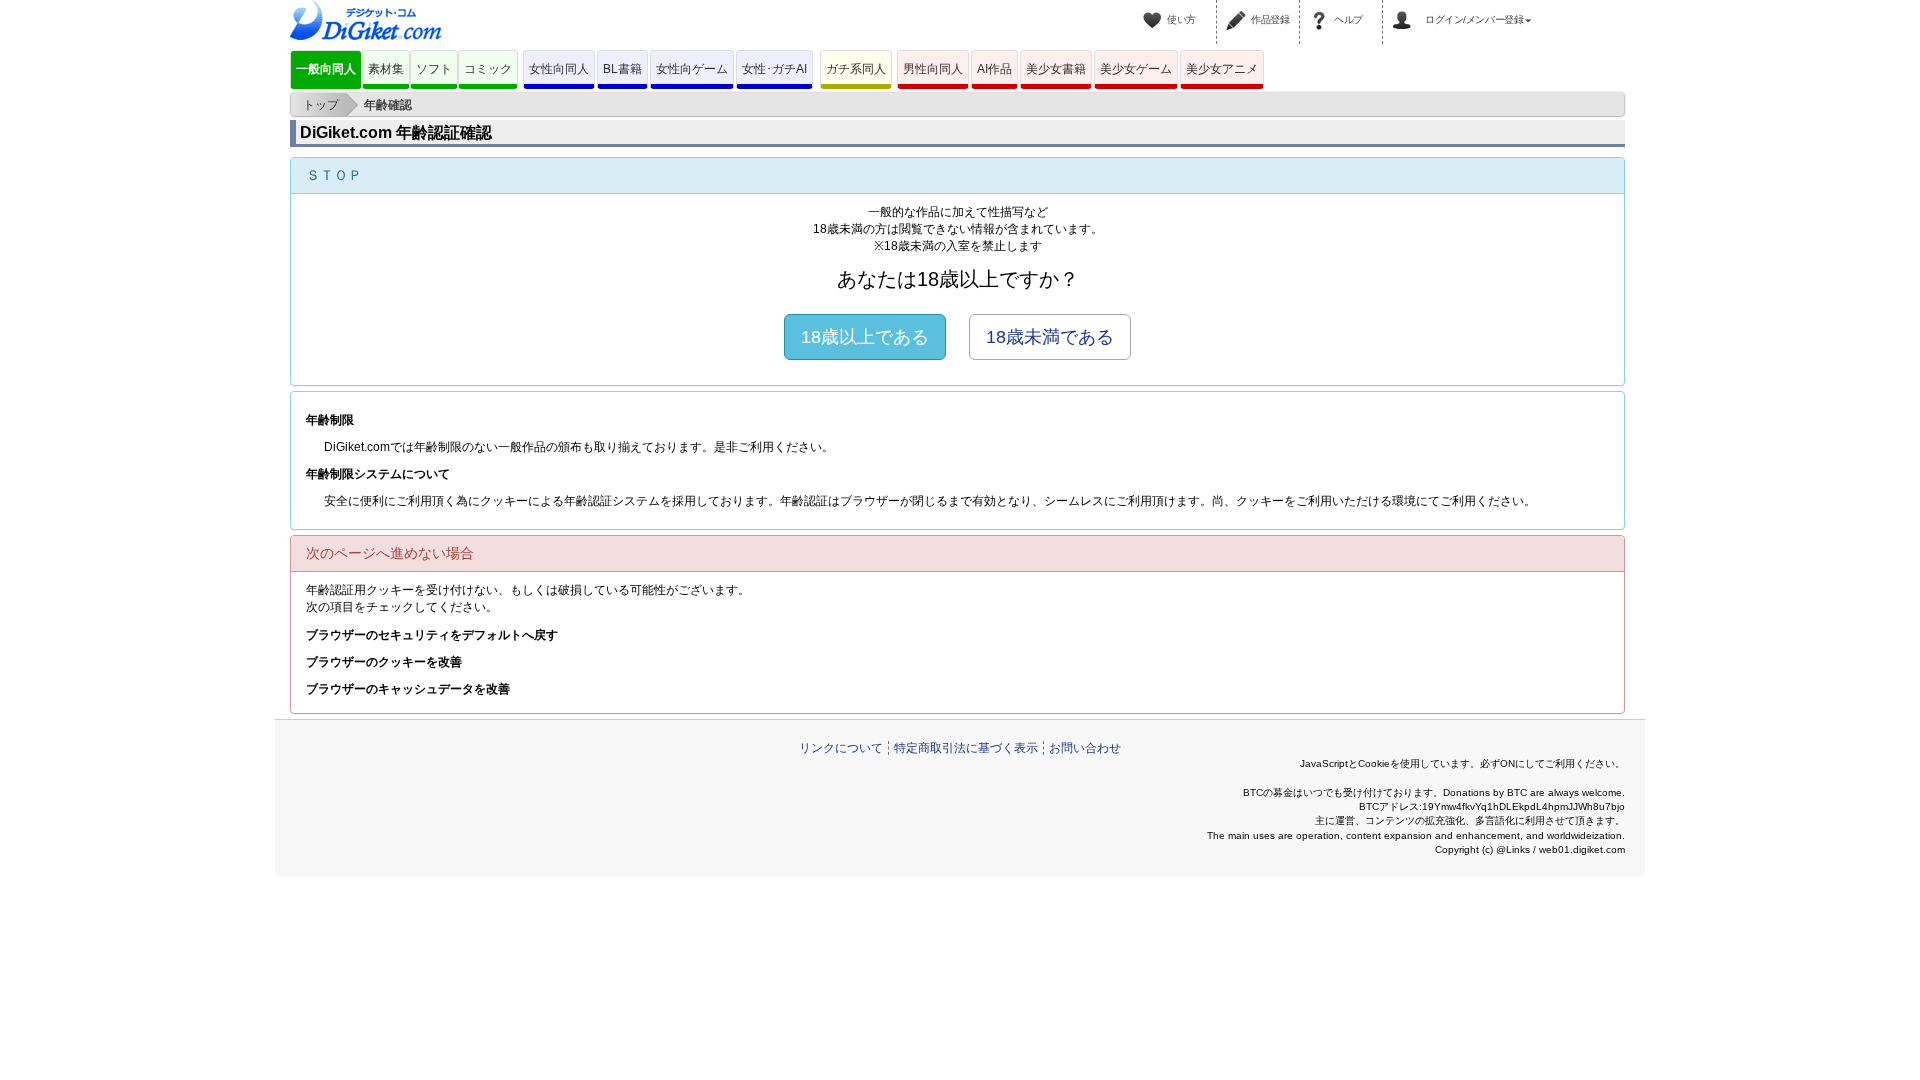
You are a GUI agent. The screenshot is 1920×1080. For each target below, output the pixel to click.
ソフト (434, 69)
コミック (488, 69)
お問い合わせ (1085, 748)
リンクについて (841, 748)
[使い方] (1155, 8)
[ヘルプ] (1322, 8)
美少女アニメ (1222, 69)
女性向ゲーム (692, 69)
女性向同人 (559, 69)
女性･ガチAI (774, 69)
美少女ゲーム (1136, 69)
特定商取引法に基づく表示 (966, 748)
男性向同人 (933, 69)
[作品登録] (1239, 8)
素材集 (386, 69)
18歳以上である (865, 337)
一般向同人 (326, 69)
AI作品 (994, 69)
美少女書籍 (1056, 69)
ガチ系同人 (856, 69)
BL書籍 (622, 69)
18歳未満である (1050, 337)
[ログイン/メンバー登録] (1405, 8)
